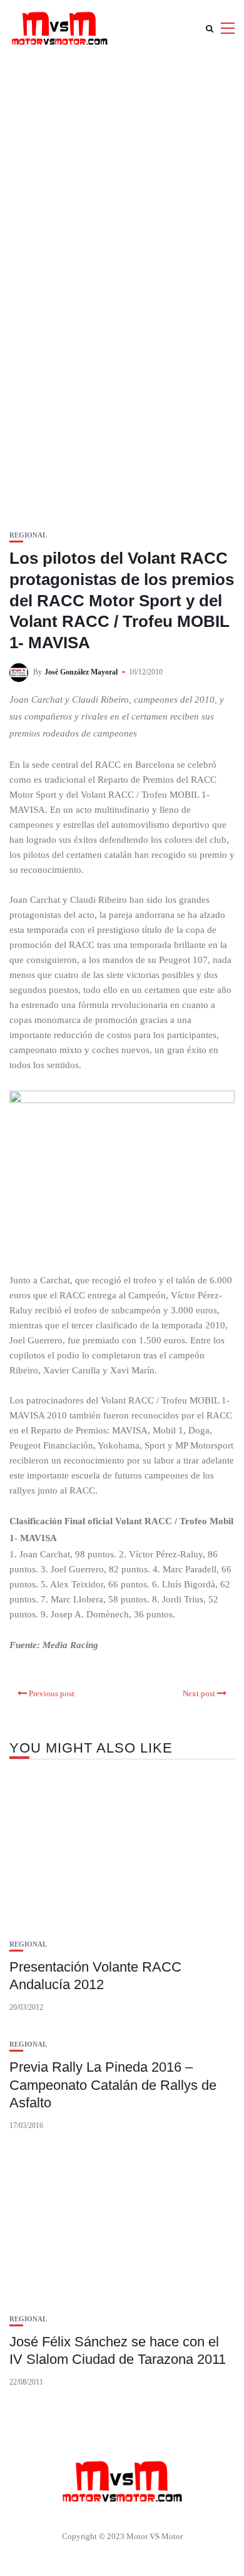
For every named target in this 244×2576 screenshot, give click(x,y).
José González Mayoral (81, 672)
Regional (28, 535)
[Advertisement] (122, 185)
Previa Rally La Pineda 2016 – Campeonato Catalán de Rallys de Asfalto (113, 2085)
